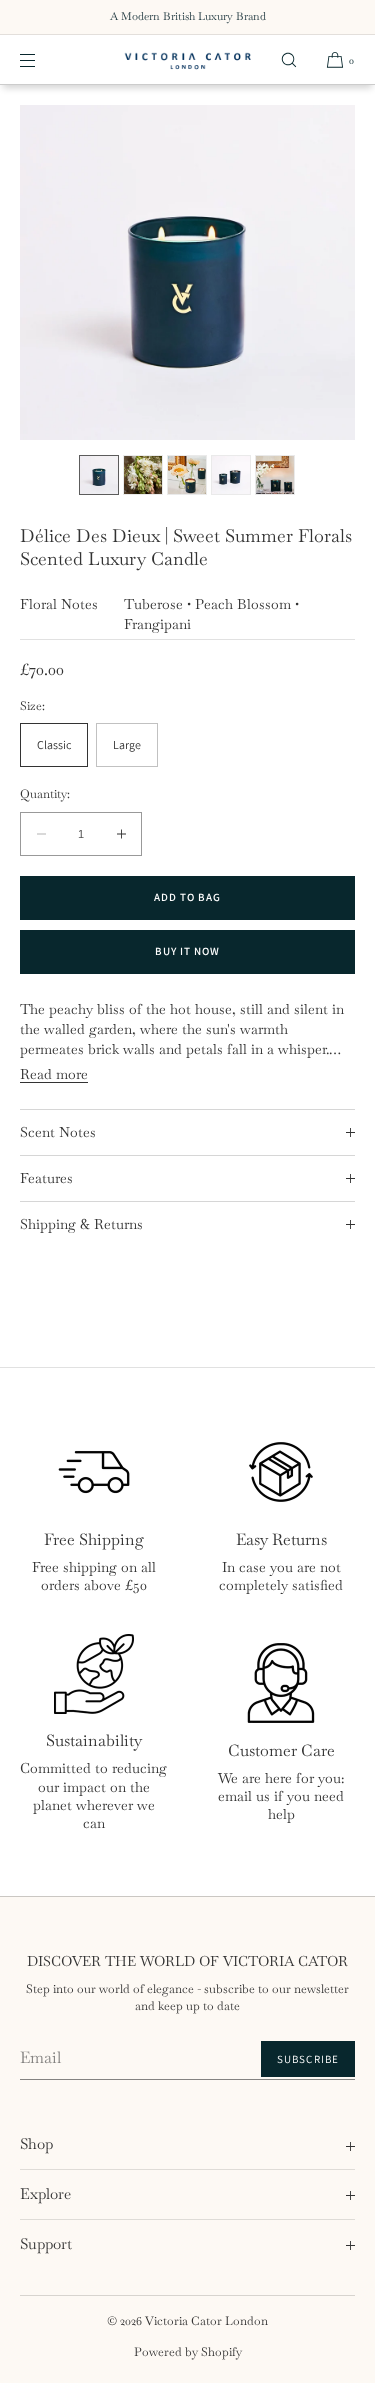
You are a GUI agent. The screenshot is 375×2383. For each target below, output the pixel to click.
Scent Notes (58, 1132)
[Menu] (44, 59)
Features (46, 1178)
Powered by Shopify (188, 2352)
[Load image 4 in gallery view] (231, 475)
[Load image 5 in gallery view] (275, 475)
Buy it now (188, 951)
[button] (289, 59)
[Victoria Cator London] (188, 60)
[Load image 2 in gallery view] (143, 475)
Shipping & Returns (81, 1224)
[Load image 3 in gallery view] (187, 475)
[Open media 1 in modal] (187, 272)
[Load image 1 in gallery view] (99, 475)
